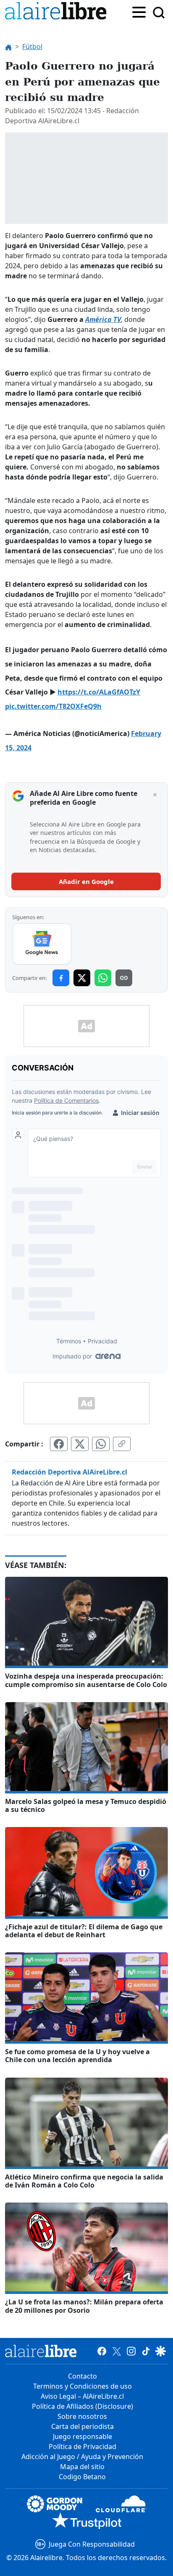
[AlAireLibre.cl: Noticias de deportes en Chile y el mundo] (41, 2351)
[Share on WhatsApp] (103, 978)
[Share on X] (82, 978)
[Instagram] (131, 2351)
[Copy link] (124, 978)
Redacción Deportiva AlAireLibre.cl (69, 1472)
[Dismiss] (155, 795)
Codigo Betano (82, 2477)
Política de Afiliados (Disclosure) (83, 2406)
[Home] (58, 12)
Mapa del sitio (82, 2467)
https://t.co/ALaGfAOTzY (99, 692)
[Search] (159, 13)
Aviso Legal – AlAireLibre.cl (82, 2396)
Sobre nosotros (82, 2416)
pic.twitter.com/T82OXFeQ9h (53, 706)
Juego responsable (83, 2436)
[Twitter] (117, 2351)
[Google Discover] (161, 2351)
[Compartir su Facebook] (59, 1444)
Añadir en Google (86, 881)
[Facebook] (102, 2351)
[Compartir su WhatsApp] (101, 1444)
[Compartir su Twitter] (80, 1444)
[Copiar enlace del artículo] (122, 1444)
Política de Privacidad (83, 2446)
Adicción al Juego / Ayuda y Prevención (82, 2457)
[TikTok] (146, 2351)
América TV (103, 319)
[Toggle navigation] (139, 11)
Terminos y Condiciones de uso (83, 2386)
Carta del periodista (83, 2426)
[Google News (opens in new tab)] (42, 944)
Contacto (83, 2376)
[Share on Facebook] (61, 978)
